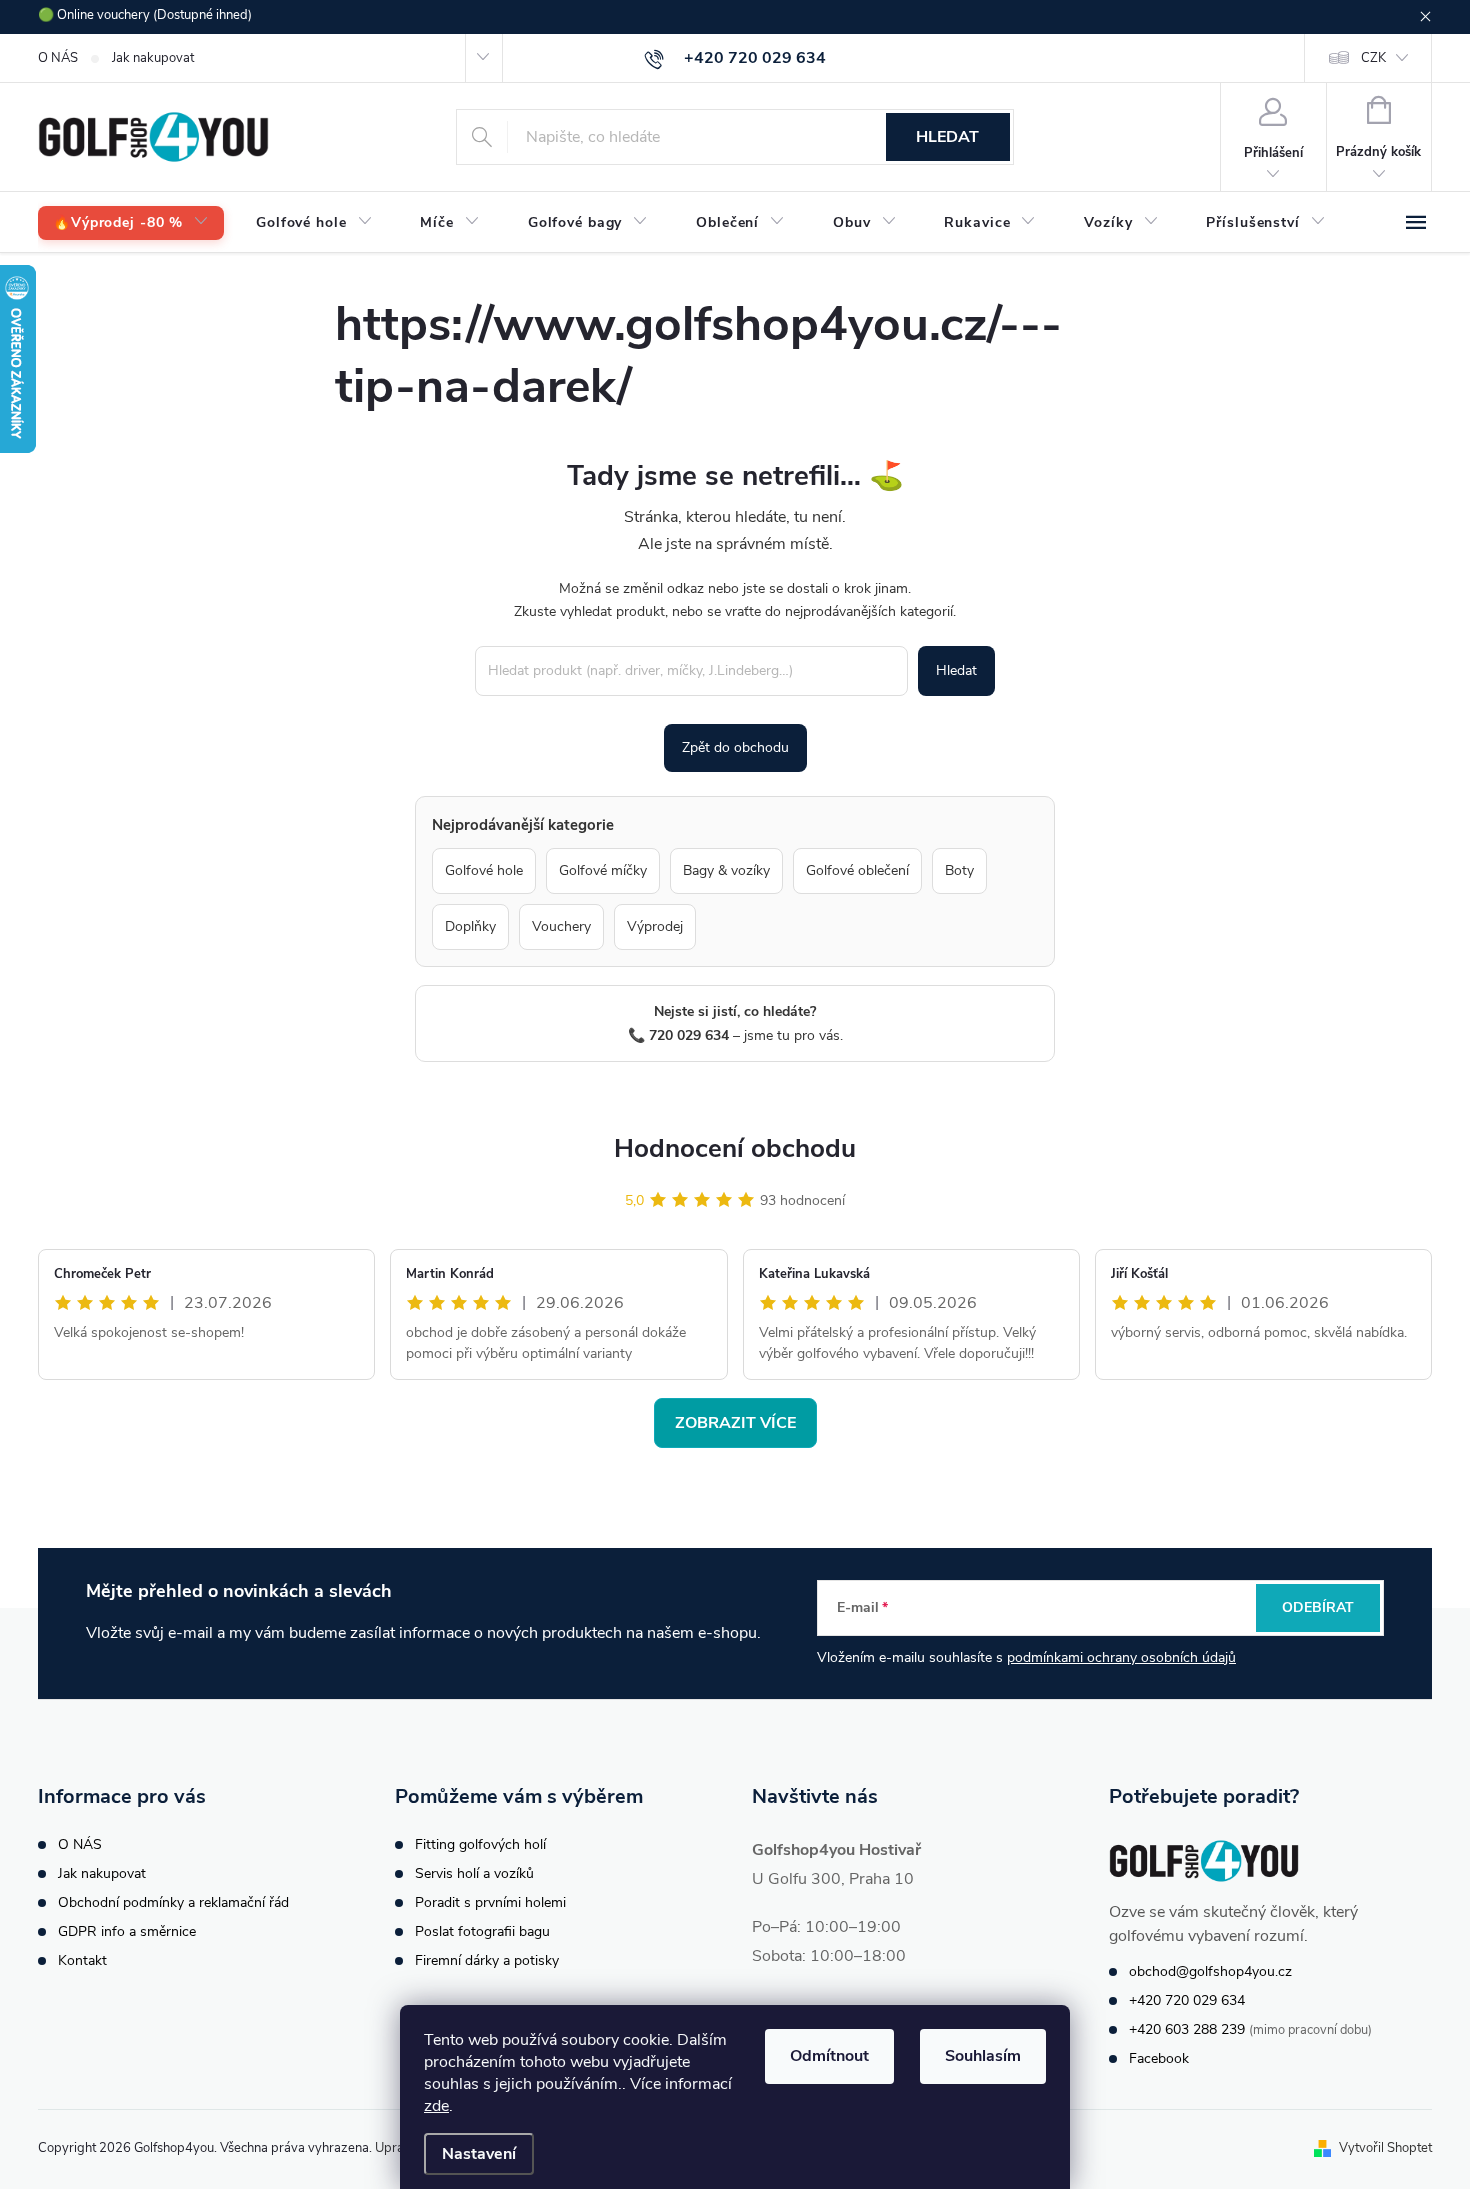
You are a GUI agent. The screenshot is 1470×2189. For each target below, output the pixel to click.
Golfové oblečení (857, 870)
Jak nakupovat (153, 58)
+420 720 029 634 (1187, 2000)
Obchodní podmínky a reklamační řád (173, 1902)
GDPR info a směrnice (127, 1931)
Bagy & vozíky (726, 870)
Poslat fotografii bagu (482, 1931)
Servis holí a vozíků (474, 1873)
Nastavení (479, 2154)
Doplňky (470, 926)
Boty (959, 870)
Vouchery (561, 926)
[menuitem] (131, 223)
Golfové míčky (603, 870)
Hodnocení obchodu (735, 1148)
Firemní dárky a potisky (487, 1960)
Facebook (1159, 2058)
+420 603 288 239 (1187, 2029)
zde (436, 2106)
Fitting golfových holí (480, 1844)
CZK (1373, 58)
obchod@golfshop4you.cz (1210, 1971)
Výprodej (655, 926)
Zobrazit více (735, 1423)
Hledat (947, 137)
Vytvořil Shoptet (1385, 2148)
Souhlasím (983, 2056)
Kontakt (82, 1960)
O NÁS (58, 58)
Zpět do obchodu (735, 747)
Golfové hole (484, 870)
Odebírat (1318, 1607)
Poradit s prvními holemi (490, 1902)
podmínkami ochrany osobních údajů (1121, 1657)
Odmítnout (829, 2056)
